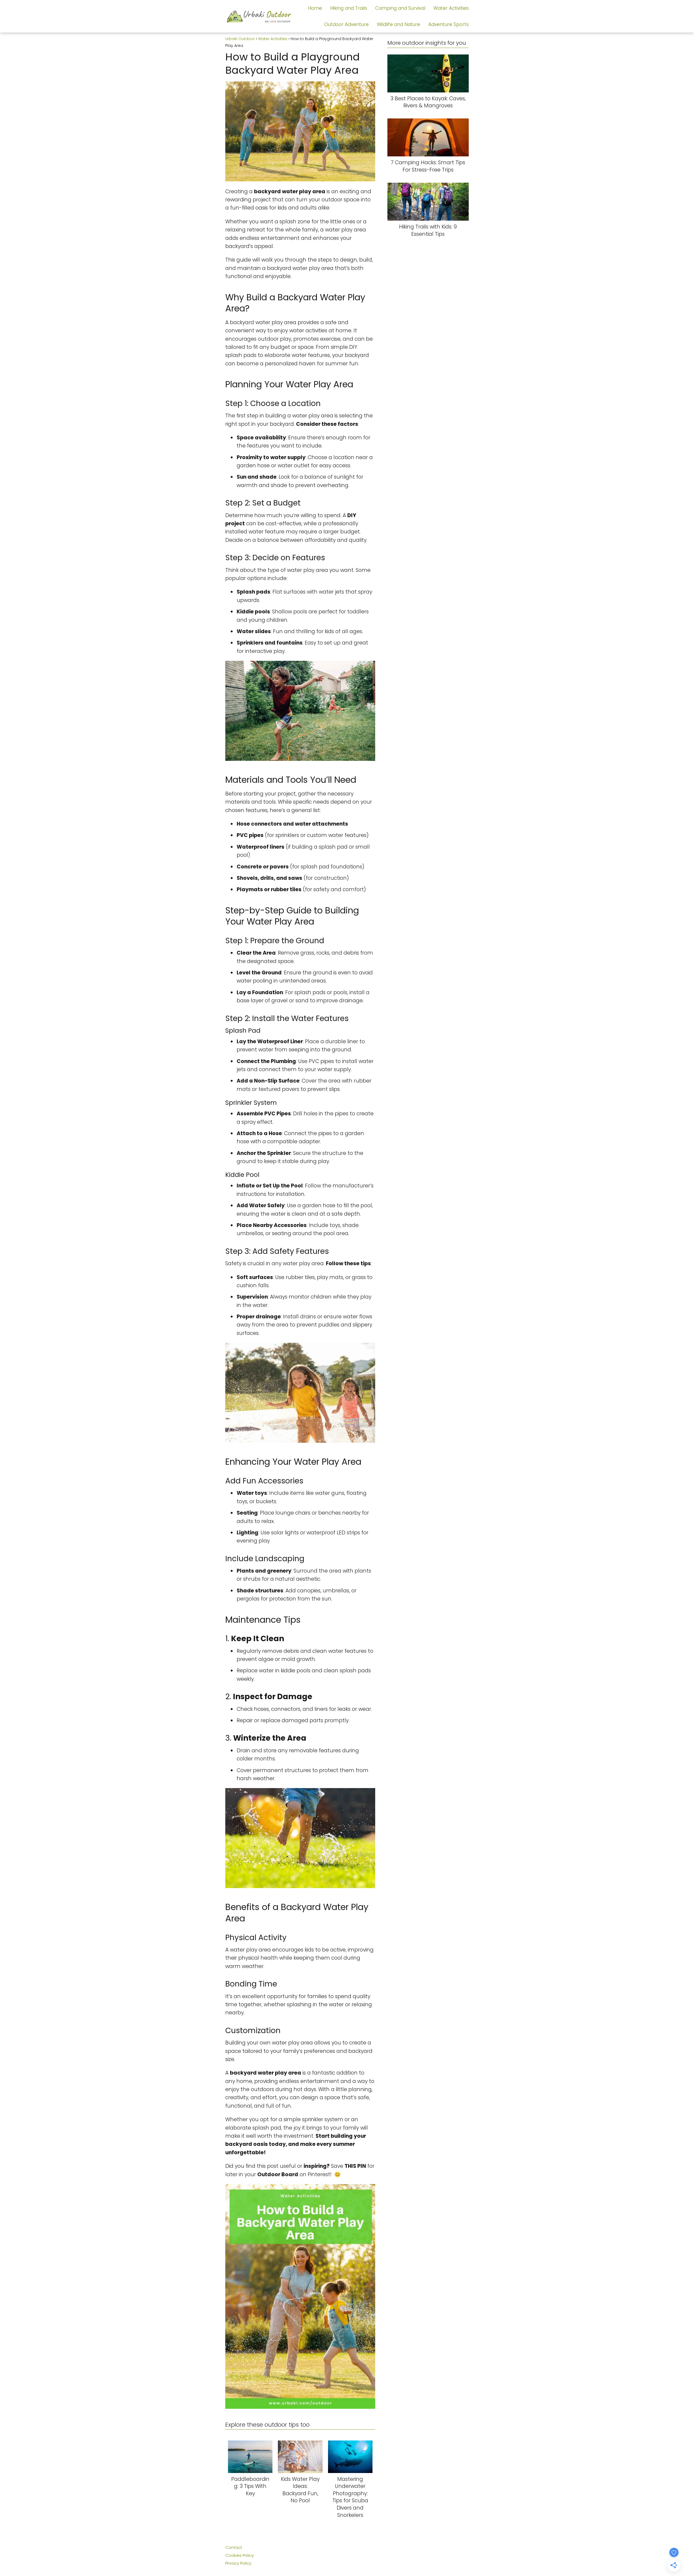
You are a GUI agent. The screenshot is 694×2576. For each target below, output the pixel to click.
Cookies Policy (240, 2555)
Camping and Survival (400, 8)
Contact (234, 2547)
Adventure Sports (449, 24)
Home (315, 8)
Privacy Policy (238, 2563)
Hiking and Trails (349, 8)
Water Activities (451, 8)
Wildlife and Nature (399, 24)
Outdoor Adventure (346, 24)
